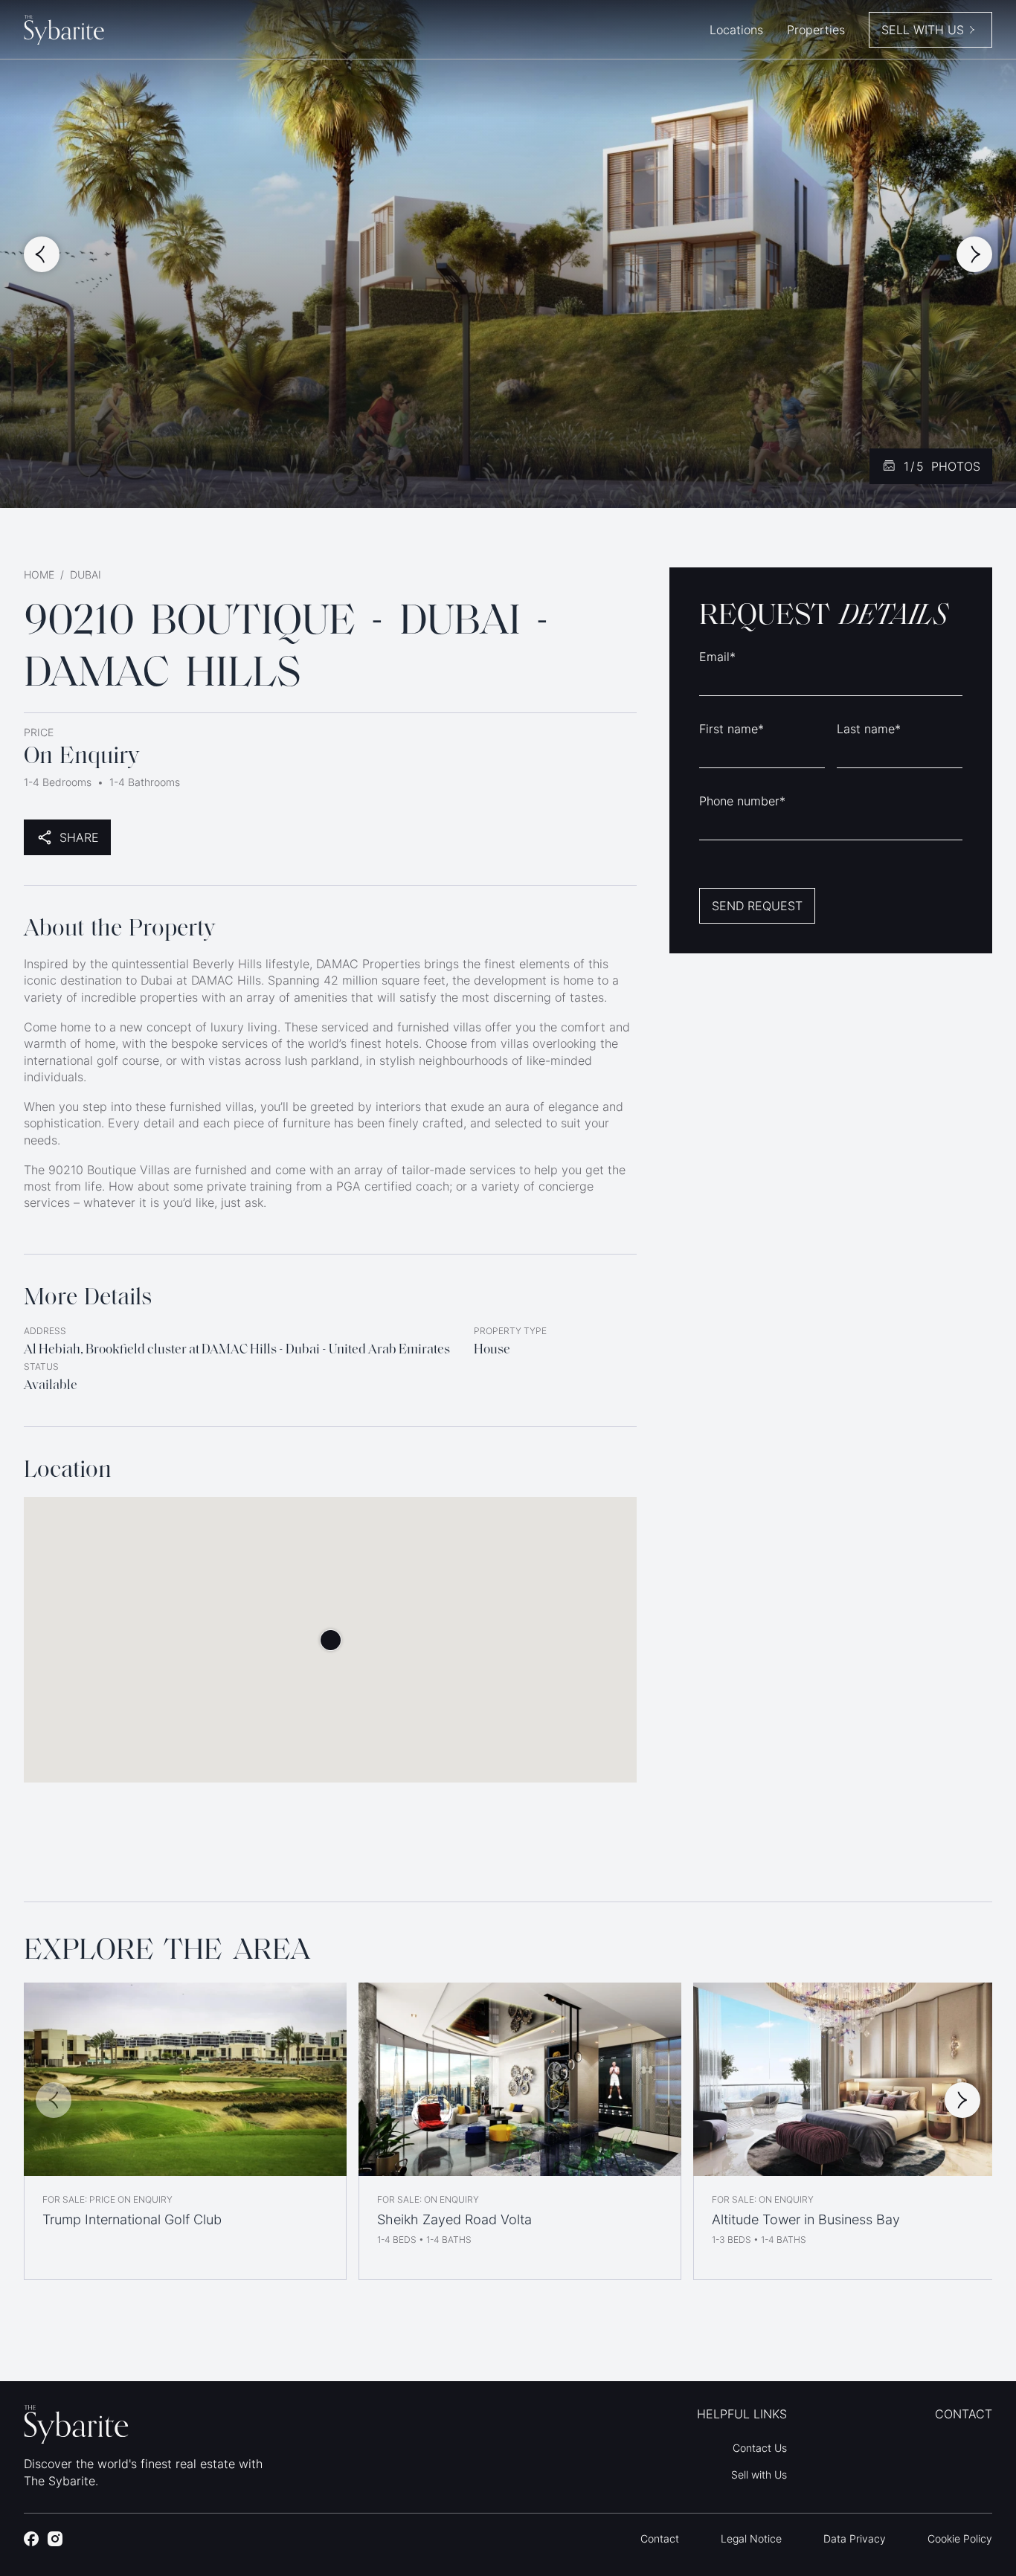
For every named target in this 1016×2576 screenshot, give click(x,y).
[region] (508, 2131)
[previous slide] (42, 254)
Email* (717, 657)
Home (39, 574)
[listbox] (508, 2131)
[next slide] (974, 254)
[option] (185, 2131)
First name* (732, 729)
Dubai (86, 574)
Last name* (869, 729)
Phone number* (742, 801)
